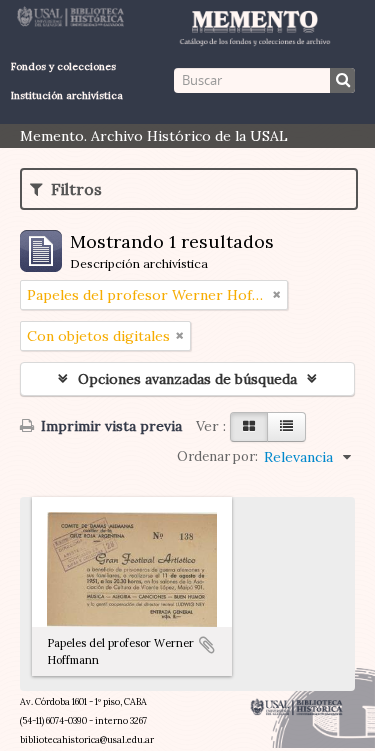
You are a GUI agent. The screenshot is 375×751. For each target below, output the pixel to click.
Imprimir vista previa (109, 426)
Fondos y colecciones (63, 66)
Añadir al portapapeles (207, 645)
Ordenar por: (217, 456)
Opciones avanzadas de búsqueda (187, 379)
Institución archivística (67, 95)
